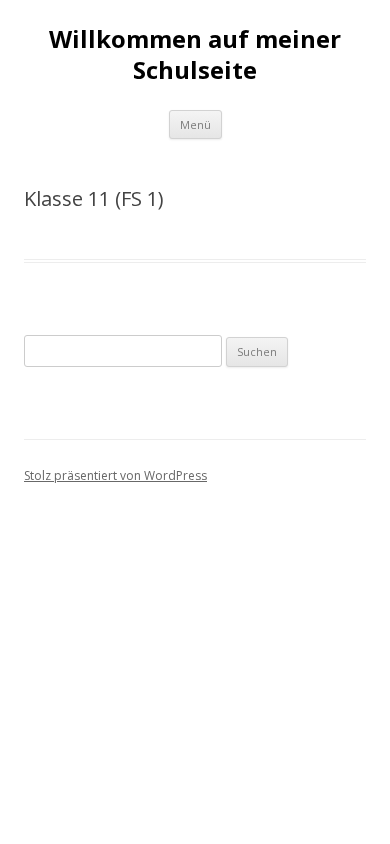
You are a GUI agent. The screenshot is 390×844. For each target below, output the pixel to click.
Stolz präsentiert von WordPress (115, 475)
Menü (195, 124)
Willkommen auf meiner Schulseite (195, 55)
